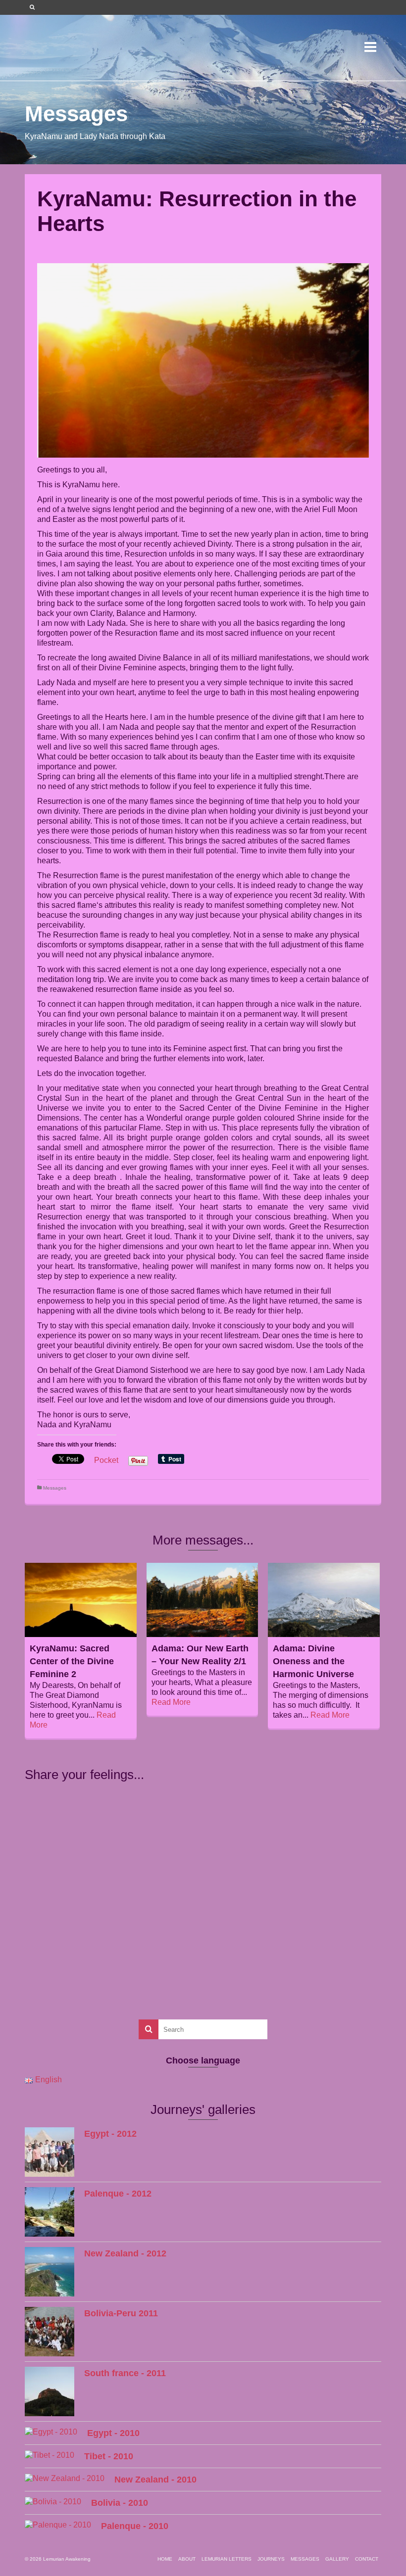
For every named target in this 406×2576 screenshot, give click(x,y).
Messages (55, 1488)
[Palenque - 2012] (50, 2212)
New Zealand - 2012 (125, 2253)
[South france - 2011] (50, 2391)
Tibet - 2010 (109, 2456)
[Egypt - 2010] (51, 2432)
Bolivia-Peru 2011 (121, 2313)
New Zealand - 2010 (155, 2480)
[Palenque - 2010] (58, 2525)
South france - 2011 (125, 2373)
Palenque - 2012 (118, 2194)
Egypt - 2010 (113, 2433)
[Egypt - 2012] (50, 2152)
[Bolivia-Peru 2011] (50, 2332)
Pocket (106, 1460)
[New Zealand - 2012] (50, 2272)
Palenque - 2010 (135, 2526)
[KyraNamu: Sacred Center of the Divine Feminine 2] (81, 1600)
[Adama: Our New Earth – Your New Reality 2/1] (203, 1600)
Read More (171, 1702)
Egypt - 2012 (110, 2134)
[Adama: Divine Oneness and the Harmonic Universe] (324, 1600)
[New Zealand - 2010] (65, 2478)
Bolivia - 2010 (120, 2503)
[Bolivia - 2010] (53, 2502)
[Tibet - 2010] (50, 2455)
